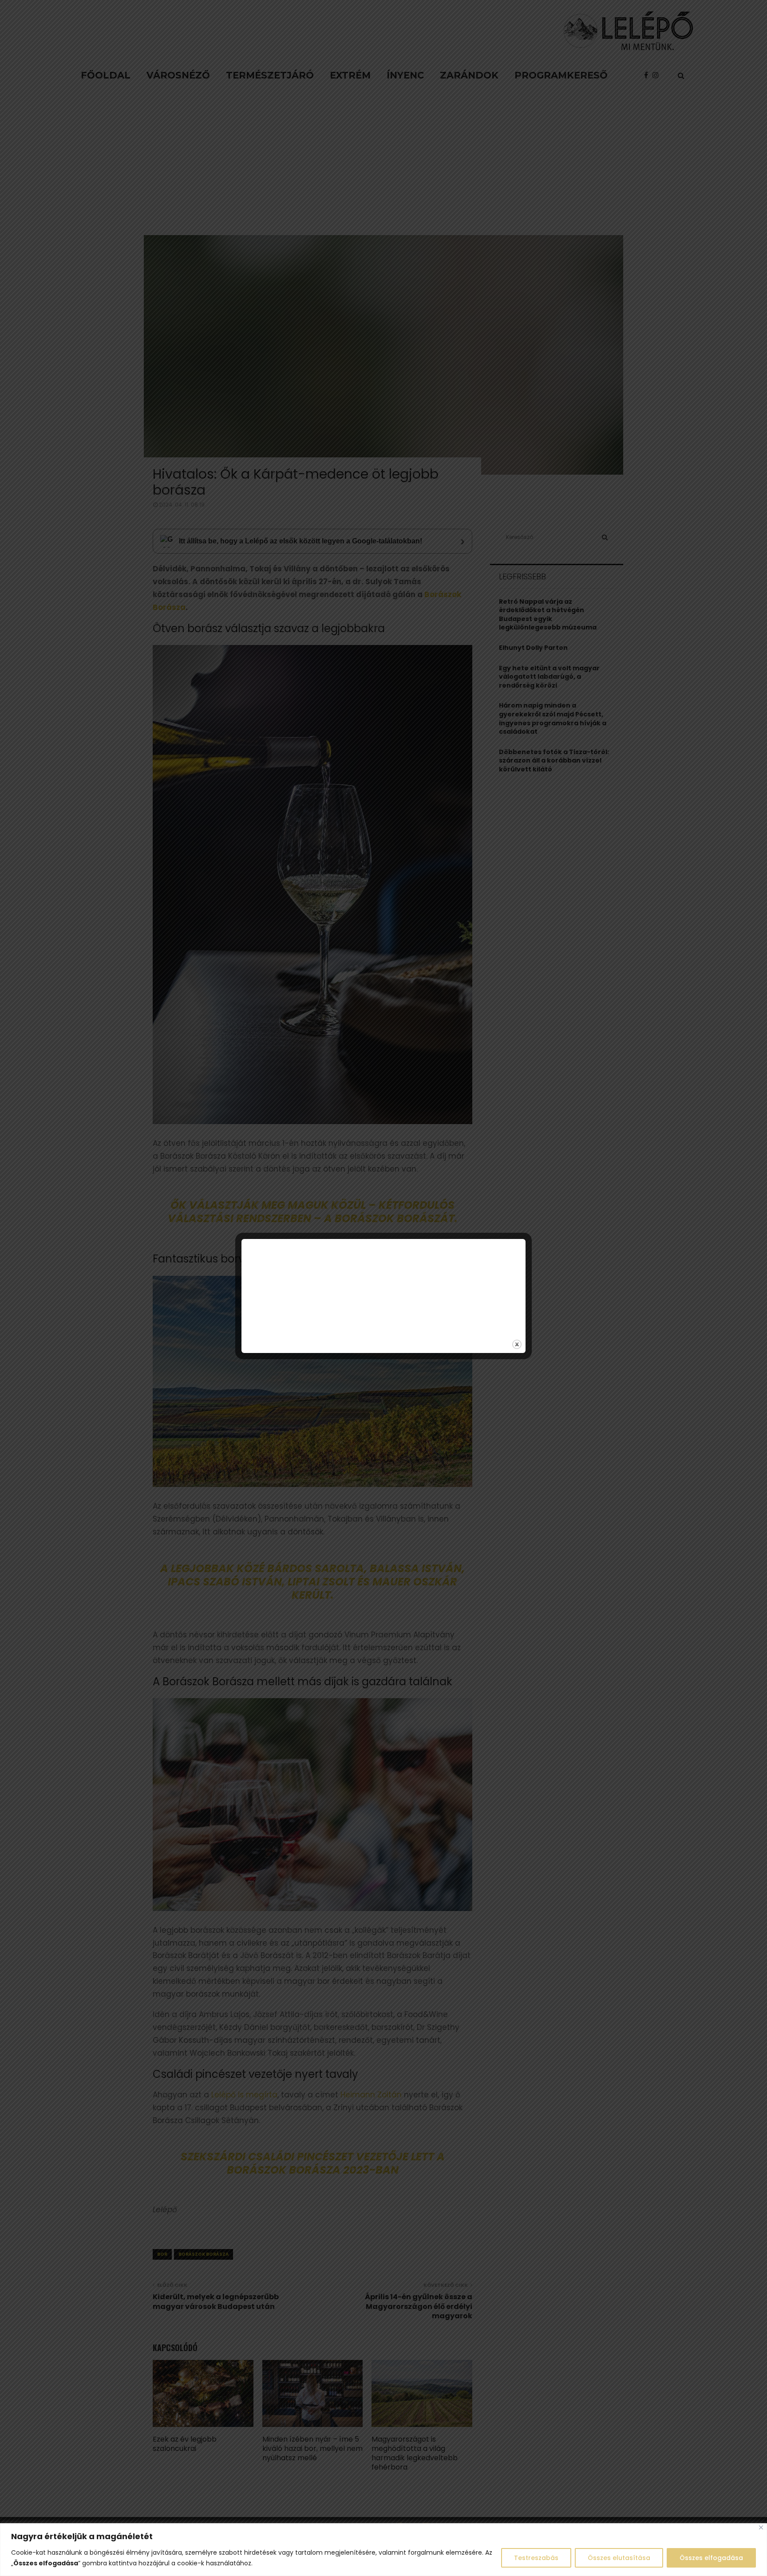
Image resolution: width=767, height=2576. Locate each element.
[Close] (761, 2527)
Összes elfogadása (711, 2558)
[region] (383, 2550)
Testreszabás (536, 2558)
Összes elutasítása (619, 2558)
